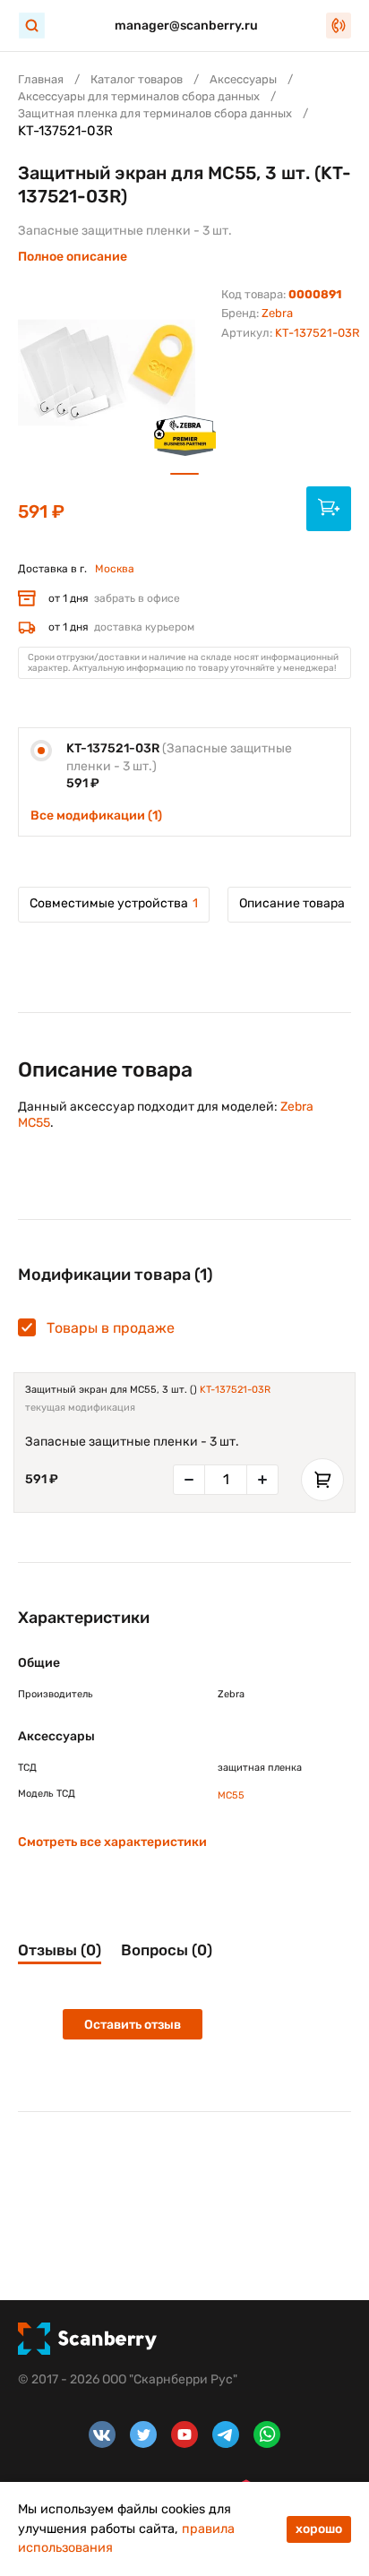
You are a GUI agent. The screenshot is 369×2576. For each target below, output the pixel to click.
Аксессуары (243, 79)
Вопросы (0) (167, 1950)
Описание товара (292, 903)
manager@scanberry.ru (186, 26)
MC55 (231, 1795)
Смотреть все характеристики (112, 1842)
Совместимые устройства (114, 903)
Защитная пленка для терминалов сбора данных (155, 113)
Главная (41, 79)
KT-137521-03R (235, 1390)
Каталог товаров (137, 79)
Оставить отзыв (133, 2025)
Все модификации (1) (96, 816)
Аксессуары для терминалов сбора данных (139, 96)
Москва (115, 569)
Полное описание (73, 257)
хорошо (319, 2529)
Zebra (277, 313)
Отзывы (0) (60, 1950)
